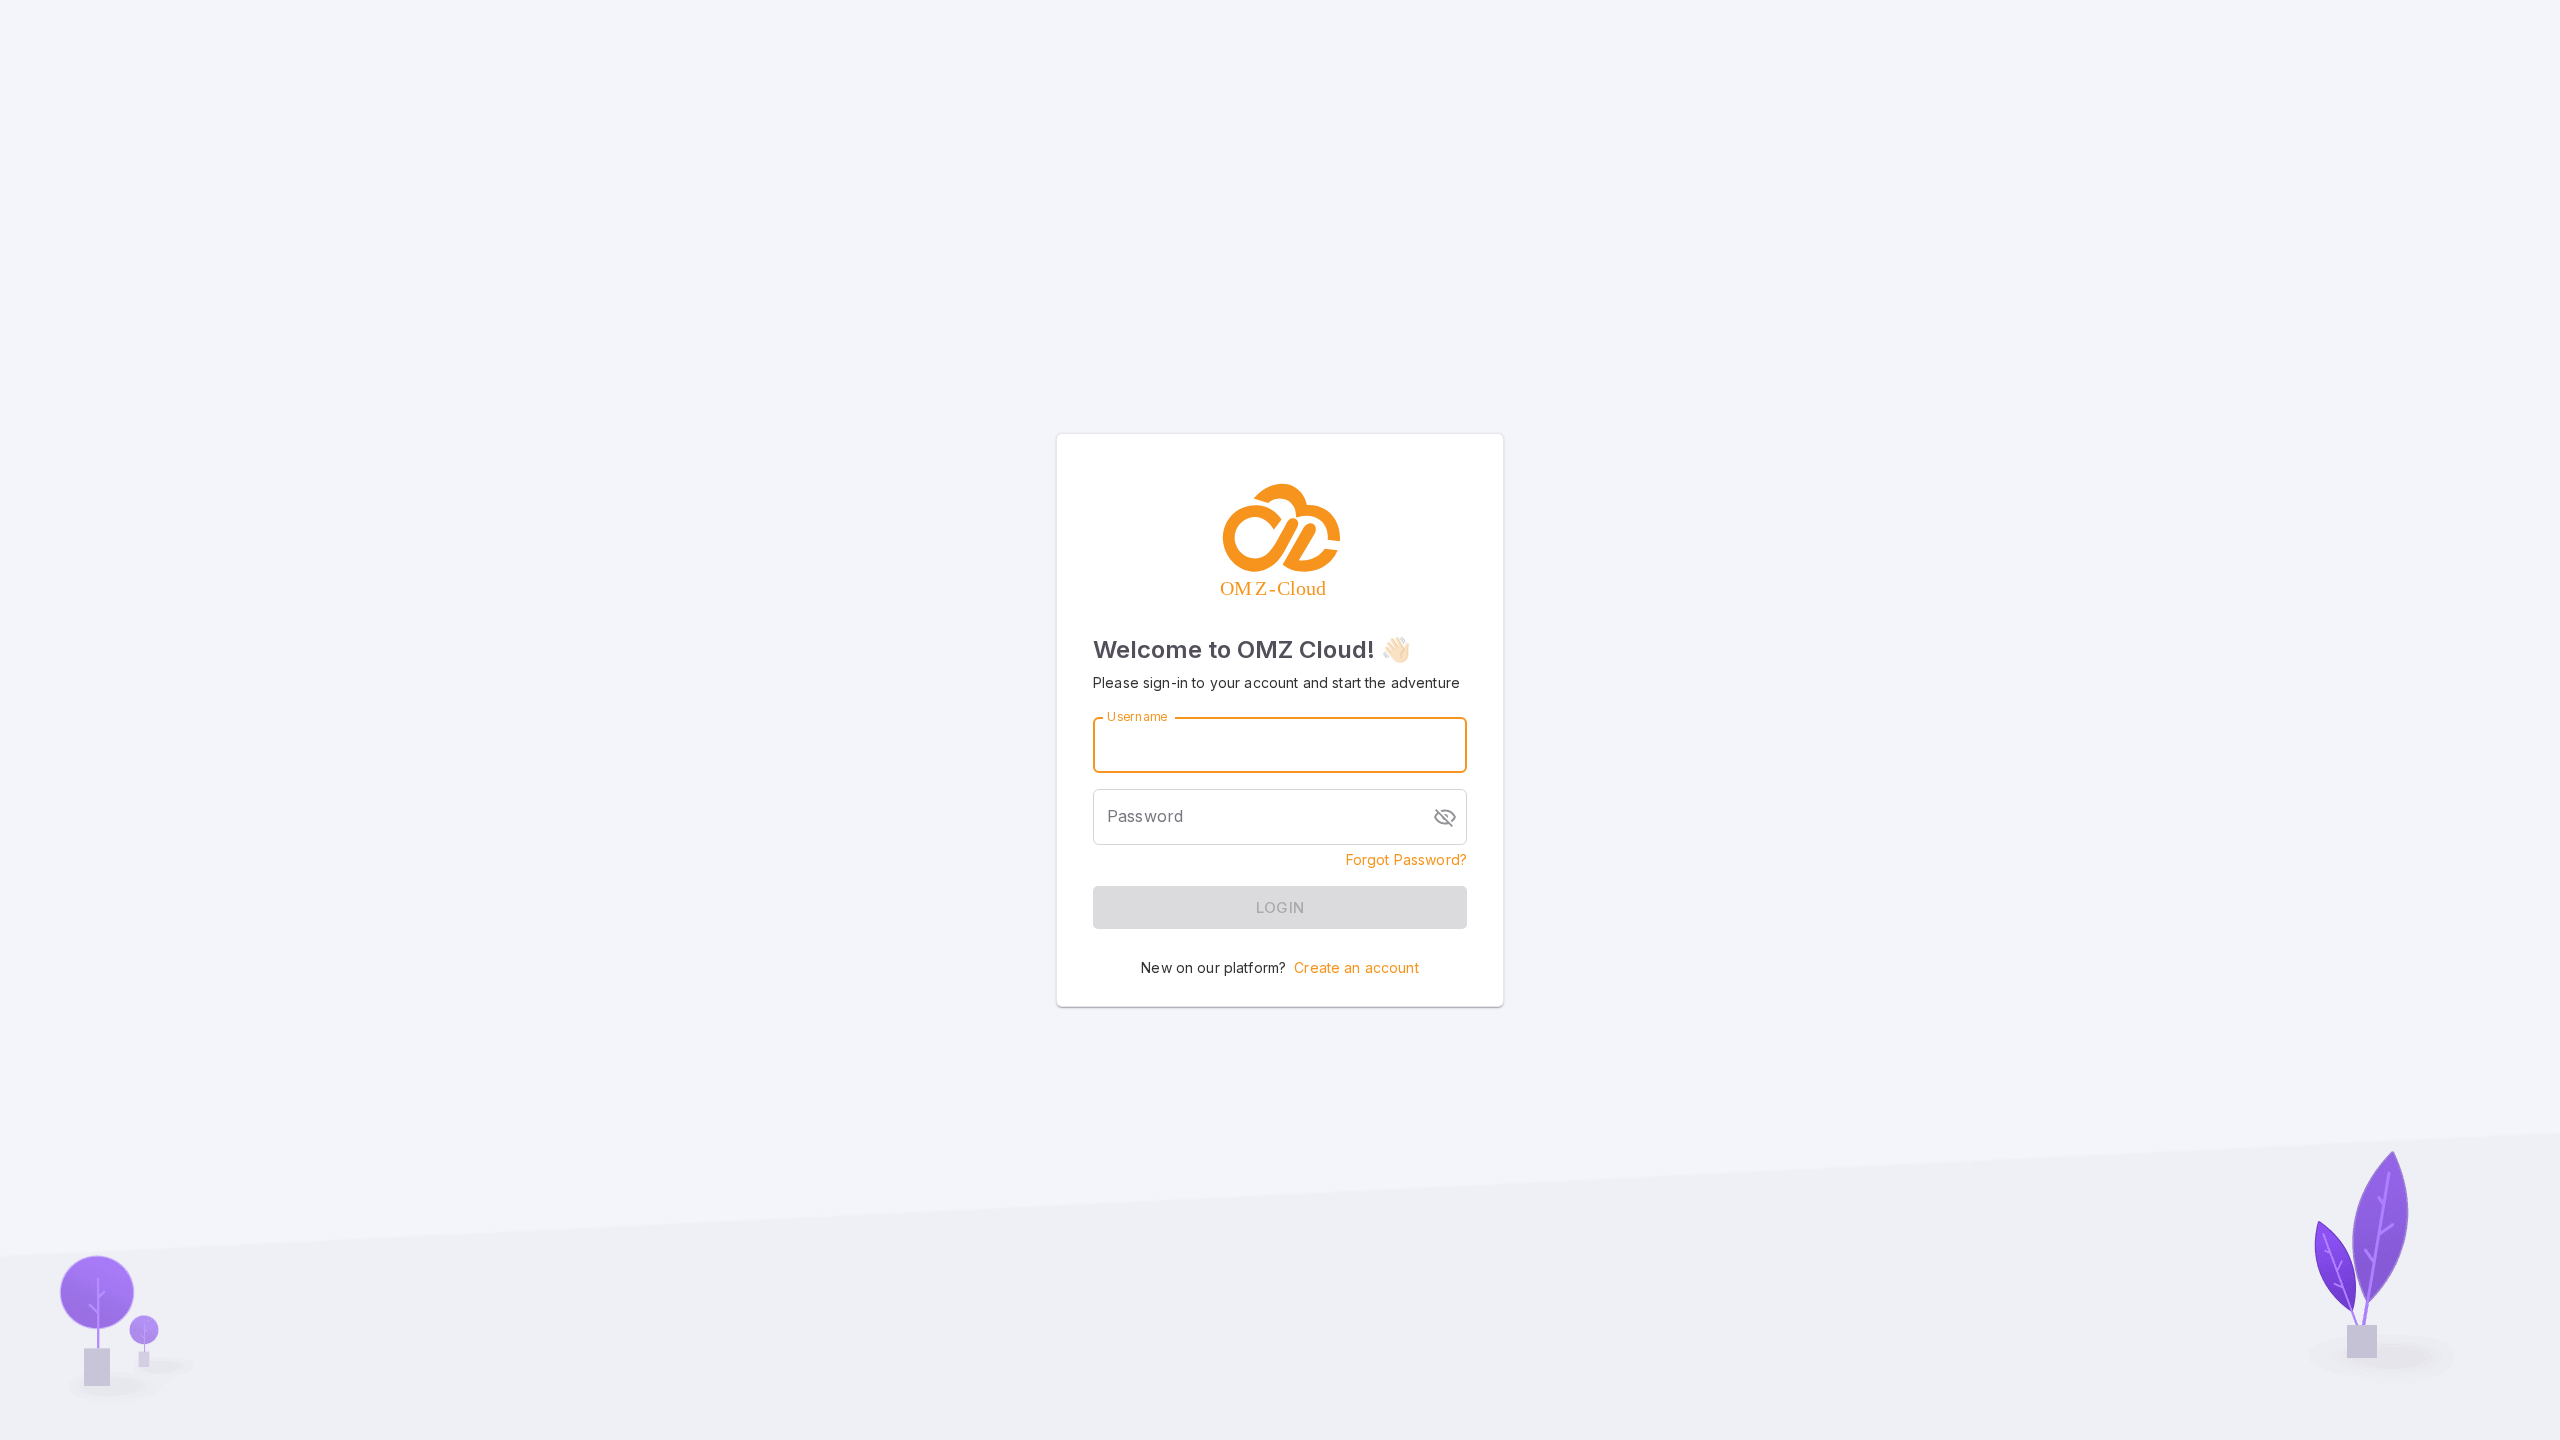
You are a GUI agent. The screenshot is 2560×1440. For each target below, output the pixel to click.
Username (1137, 716)
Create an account (1356, 967)
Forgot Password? (1406, 859)
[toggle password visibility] (1445, 817)
